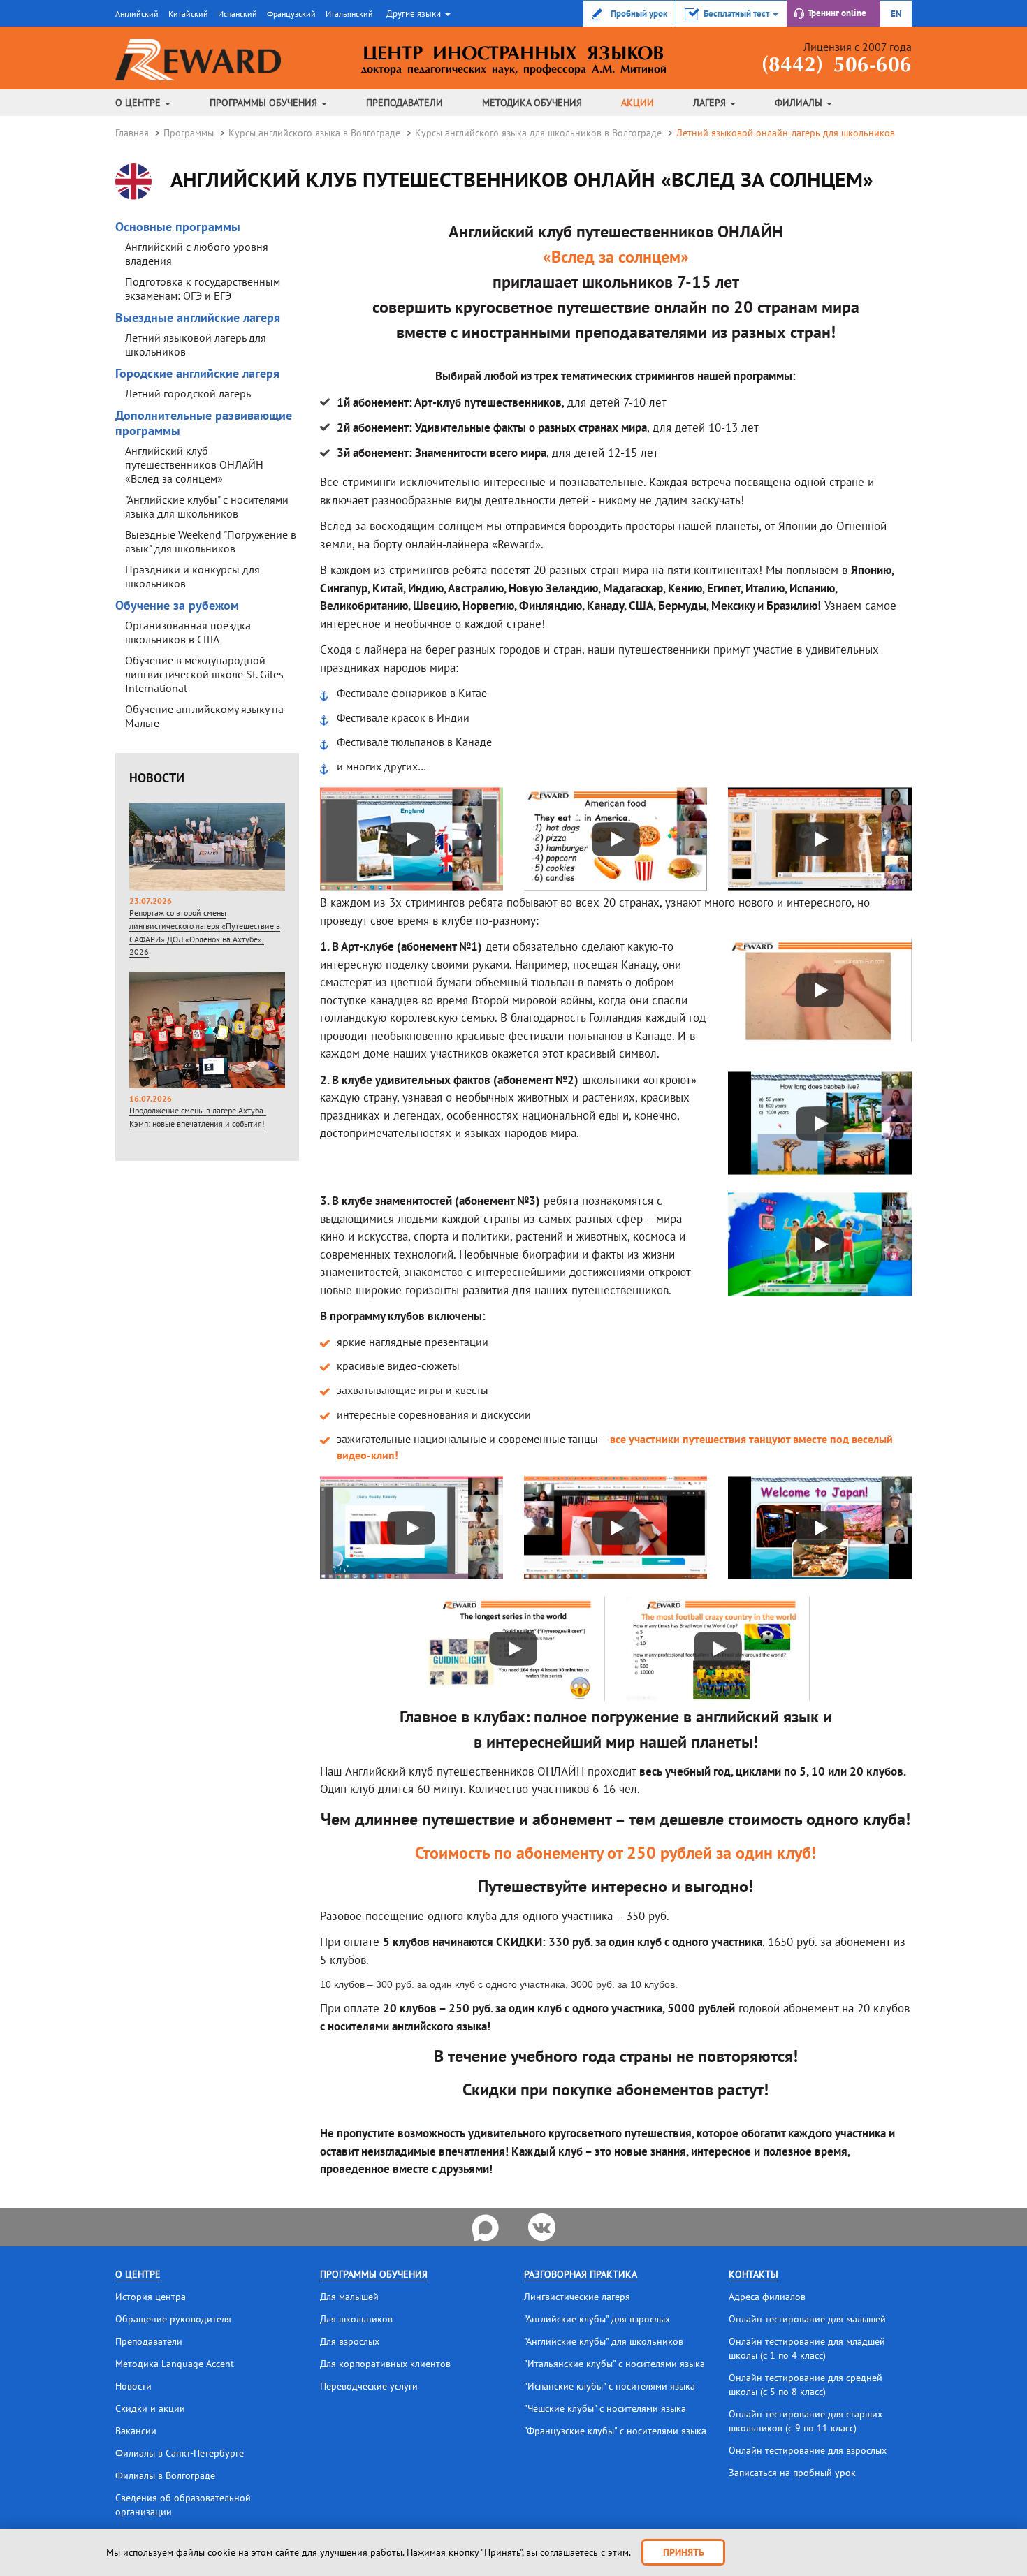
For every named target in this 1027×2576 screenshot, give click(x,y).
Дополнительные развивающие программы (204, 423)
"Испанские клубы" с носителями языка (610, 2386)
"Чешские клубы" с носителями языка (605, 2408)
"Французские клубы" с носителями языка (615, 2431)
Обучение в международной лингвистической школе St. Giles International (204, 674)
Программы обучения (265, 103)
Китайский (188, 14)
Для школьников (356, 2319)
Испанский (238, 14)
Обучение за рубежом (177, 605)
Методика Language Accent (175, 2364)
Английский (137, 14)
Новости (133, 2386)
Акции (638, 103)
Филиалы (800, 103)
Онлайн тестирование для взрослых (808, 2450)
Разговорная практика (581, 2274)
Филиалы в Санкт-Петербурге (180, 2453)
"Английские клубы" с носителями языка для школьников (207, 506)
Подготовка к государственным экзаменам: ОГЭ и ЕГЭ (203, 288)
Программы (189, 133)
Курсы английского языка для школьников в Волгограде (538, 133)
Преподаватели (405, 103)
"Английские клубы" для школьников (604, 2341)
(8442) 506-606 (837, 66)
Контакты (753, 2274)
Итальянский (349, 14)
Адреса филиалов (767, 2297)
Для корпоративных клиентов (385, 2364)
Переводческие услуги (369, 2386)
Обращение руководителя (173, 2319)
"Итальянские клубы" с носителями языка (614, 2364)
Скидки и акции (150, 2408)
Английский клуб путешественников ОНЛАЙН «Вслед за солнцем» (194, 464)
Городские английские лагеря (197, 373)
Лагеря (711, 103)
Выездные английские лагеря (198, 317)
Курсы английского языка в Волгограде (314, 133)
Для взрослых (350, 2341)
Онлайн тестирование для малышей (807, 2319)
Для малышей (349, 2297)
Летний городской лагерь (188, 393)
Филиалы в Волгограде (165, 2475)
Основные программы (178, 227)
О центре (139, 103)
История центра (151, 2297)
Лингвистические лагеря (577, 2297)
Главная (132, 133)
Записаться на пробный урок (792, 2473)
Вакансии (136, 2431)
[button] (417, 13)
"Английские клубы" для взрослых (597, 2319)
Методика (532, 103)
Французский (291, 14)
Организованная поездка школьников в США (188, 632)
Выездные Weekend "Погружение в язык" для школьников (211, 541)
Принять (684, 2552)
